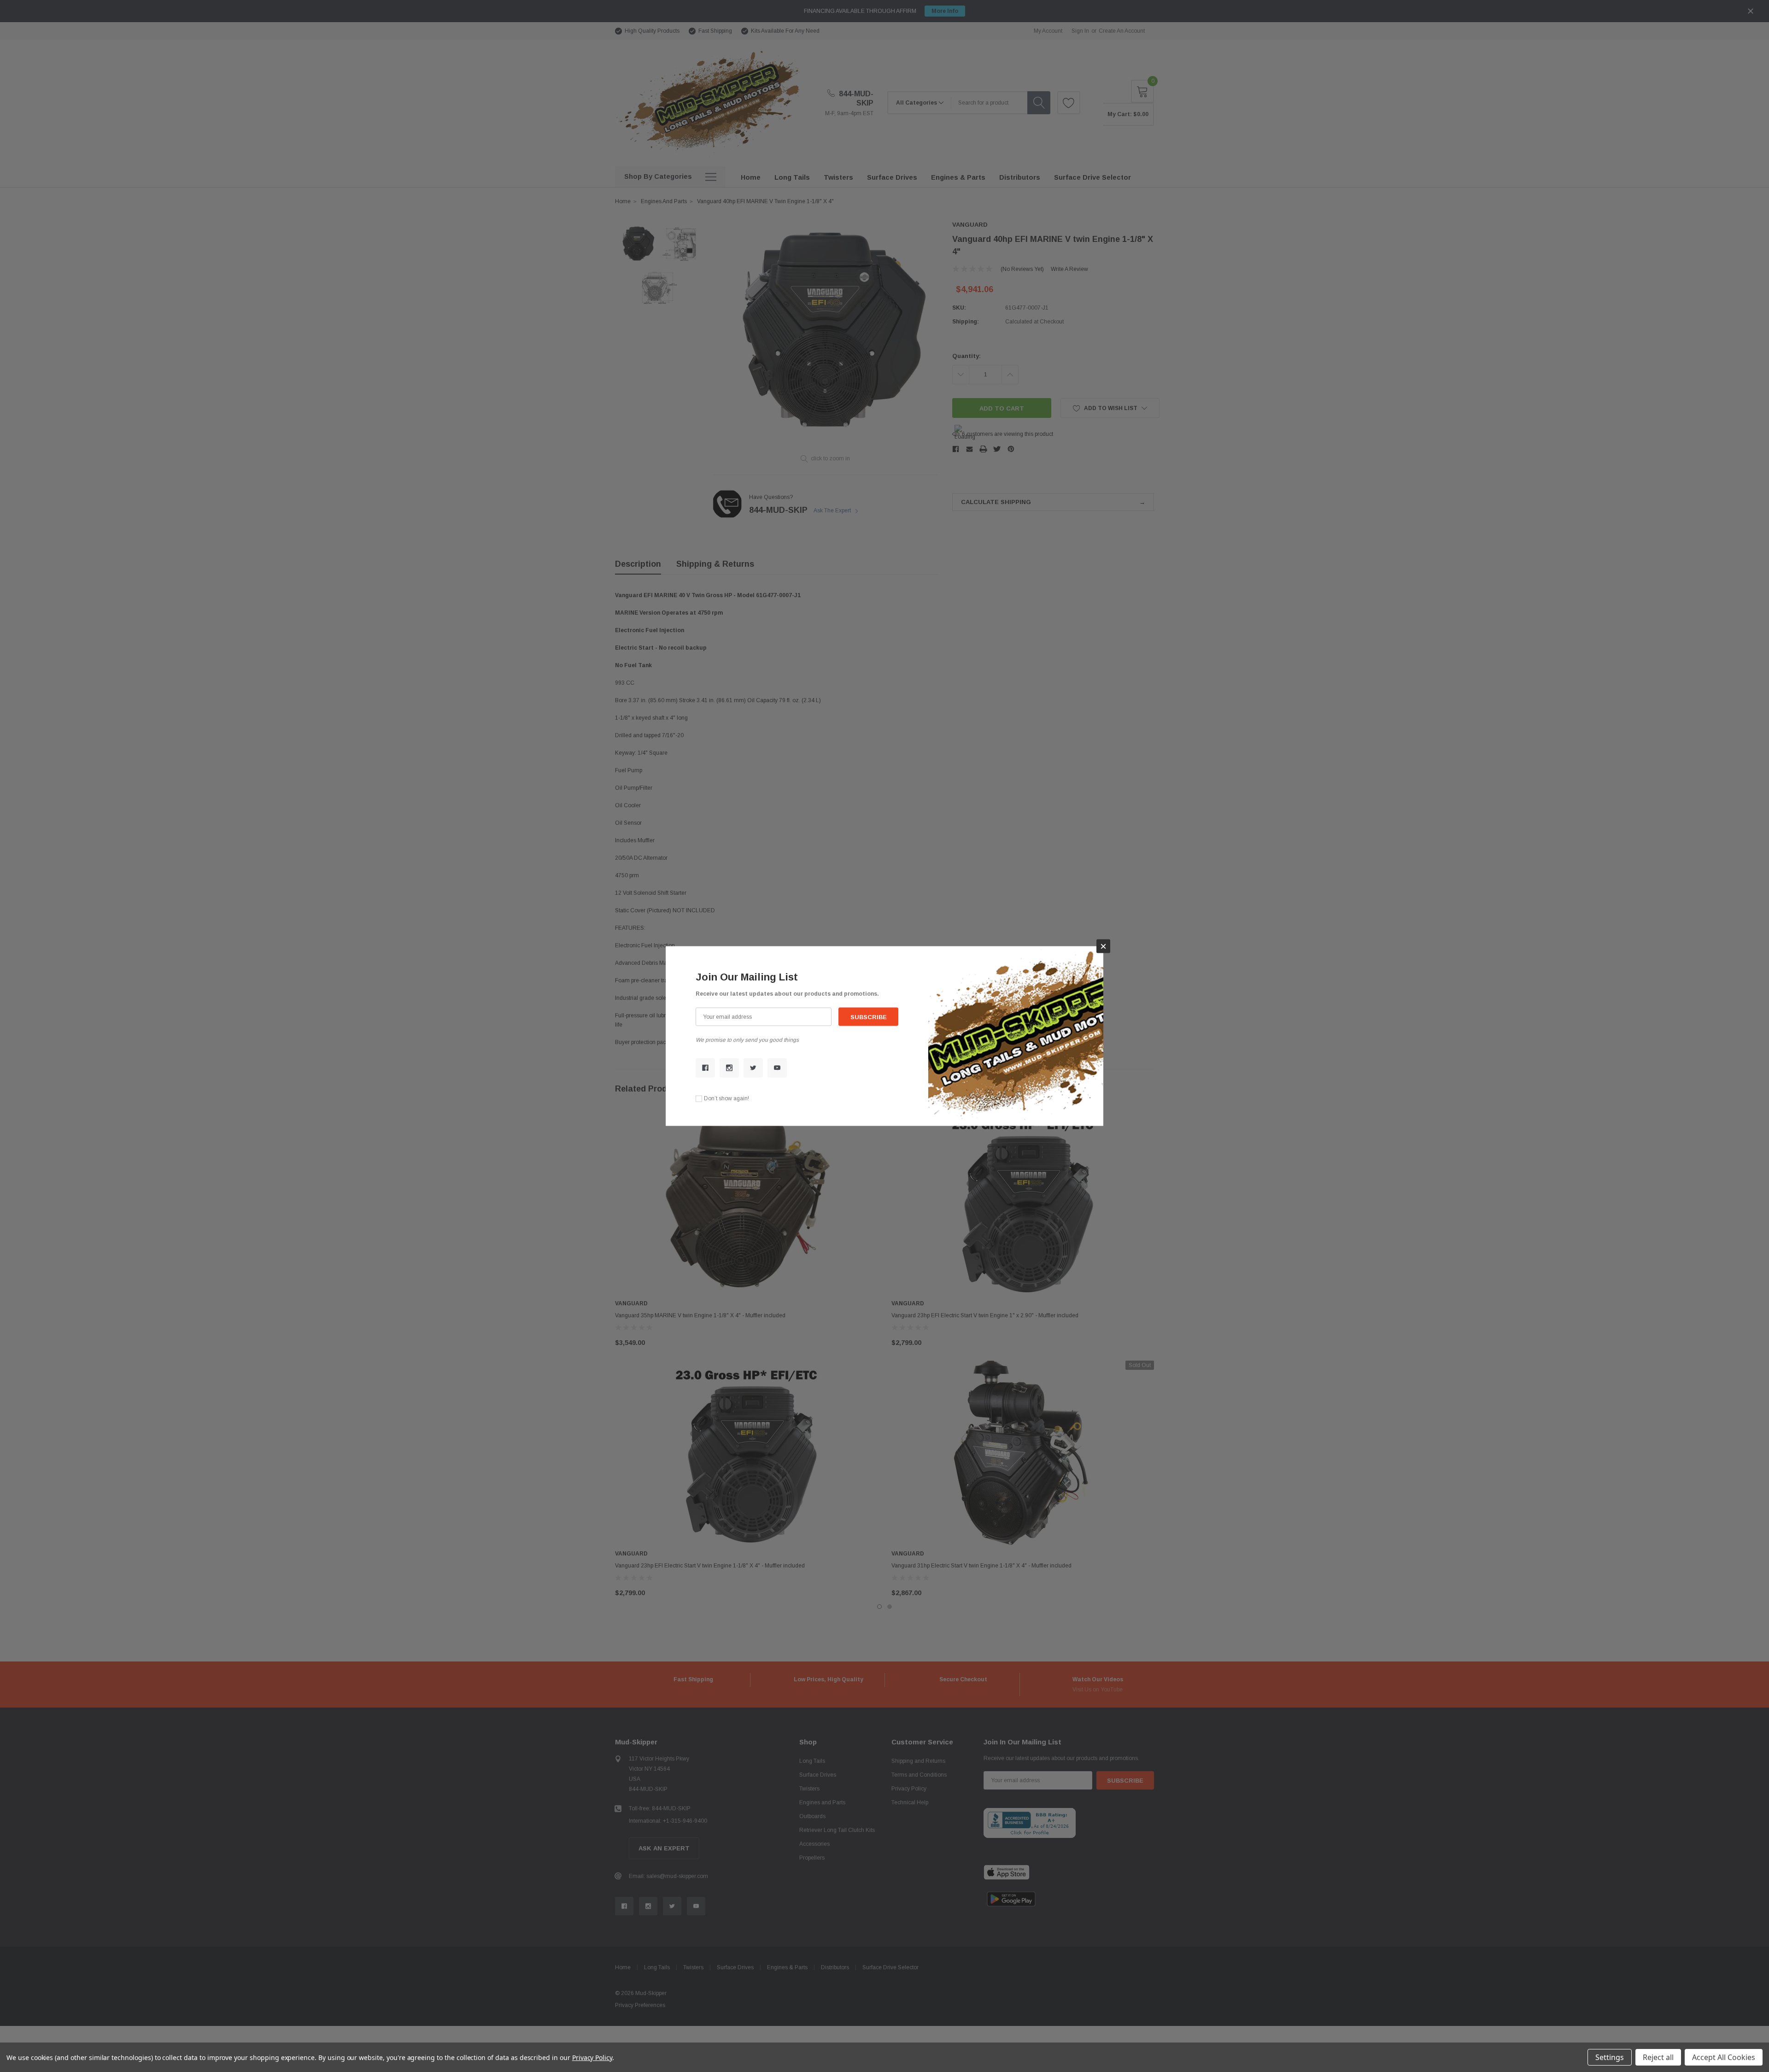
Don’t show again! (726, 1098)
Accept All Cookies (1724, 2057)
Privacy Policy (592, 2057)
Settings (1610, 2057)
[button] (1103, 946)
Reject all (1658, 2057)
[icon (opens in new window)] (705, 1068)
